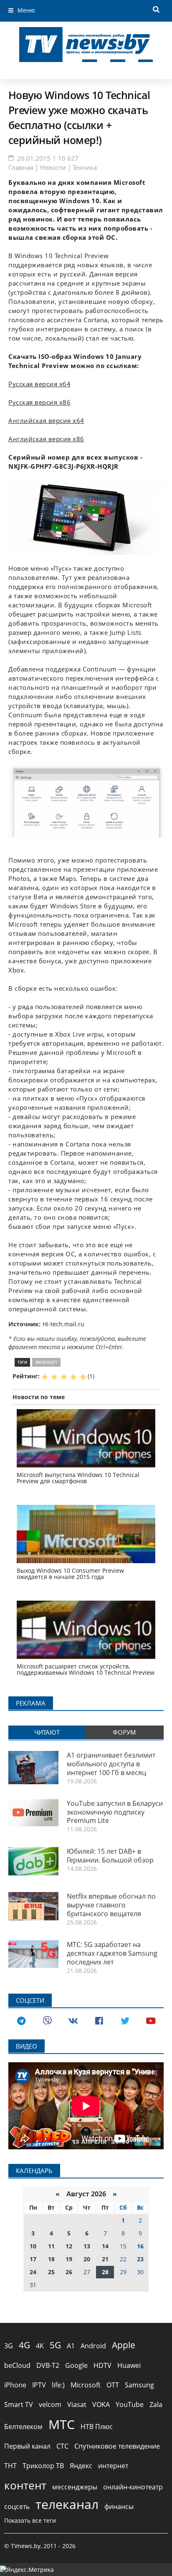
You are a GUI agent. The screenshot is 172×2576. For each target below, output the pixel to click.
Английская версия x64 (46, 421)
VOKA (101, 2404)
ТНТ (10, 2466)
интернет (113, 2466)
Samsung (139, 2385)
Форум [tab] (124, 1732)
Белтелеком (23, 2427)
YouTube (130, 2404)
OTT (113, 2385)
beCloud (17, 2365)
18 (51, 2259)
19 (69, 2259)
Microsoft (46, 1362)
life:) (58, 2385)
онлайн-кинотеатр (133, 2487)
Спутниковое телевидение (117, 2446)
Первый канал (27, 2446)
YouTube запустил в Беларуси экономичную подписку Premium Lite (115, 1812)
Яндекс (81, 2466)
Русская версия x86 (39, 402)
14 (105, 2246)
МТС (62, 2424)
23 (140, 2259)
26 (69, 2272)
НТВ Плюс (97, 2427)
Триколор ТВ (43, 2466)
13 (87, 2246)
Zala (156, 2404)
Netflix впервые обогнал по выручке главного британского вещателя (111, 1905)
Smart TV (19, 2404)
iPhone (15, 2385)
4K (40, 2346)
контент (25, 2485)
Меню (26, 10)
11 (51, 2246)
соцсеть (17, 2506)
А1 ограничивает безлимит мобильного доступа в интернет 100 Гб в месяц (111, 1764)
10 (33, 2246)
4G (24, 2345)
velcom (50, 2404)
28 (105, 2272)
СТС (62, 2446)
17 (33, 2259)
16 (140, 2246)
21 (105, 2259)
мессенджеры (75, 2487)
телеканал (67, 2504)
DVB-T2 (48, 2365)
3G (9, 2346)
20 (87, 2259)
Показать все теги (30, 2520)
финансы (119, 2506)
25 (51, 2272)
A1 (71, 2346)
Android (93, 2346)
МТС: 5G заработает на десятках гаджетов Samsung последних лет (112, 1953)
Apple (124, 2345)
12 (69, 2246)
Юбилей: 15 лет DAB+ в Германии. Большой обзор (110, 1856)
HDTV (102, 2365)
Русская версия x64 (39, 384)
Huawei (129, 2365)
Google (76, 2365)
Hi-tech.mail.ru (63, 1324)
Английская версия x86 (46, 439)
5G (55, 2345)
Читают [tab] (47, 1732)
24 (33, 2272)
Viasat (77, 2404)
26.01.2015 (34, 158)
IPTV (39, 2385)
